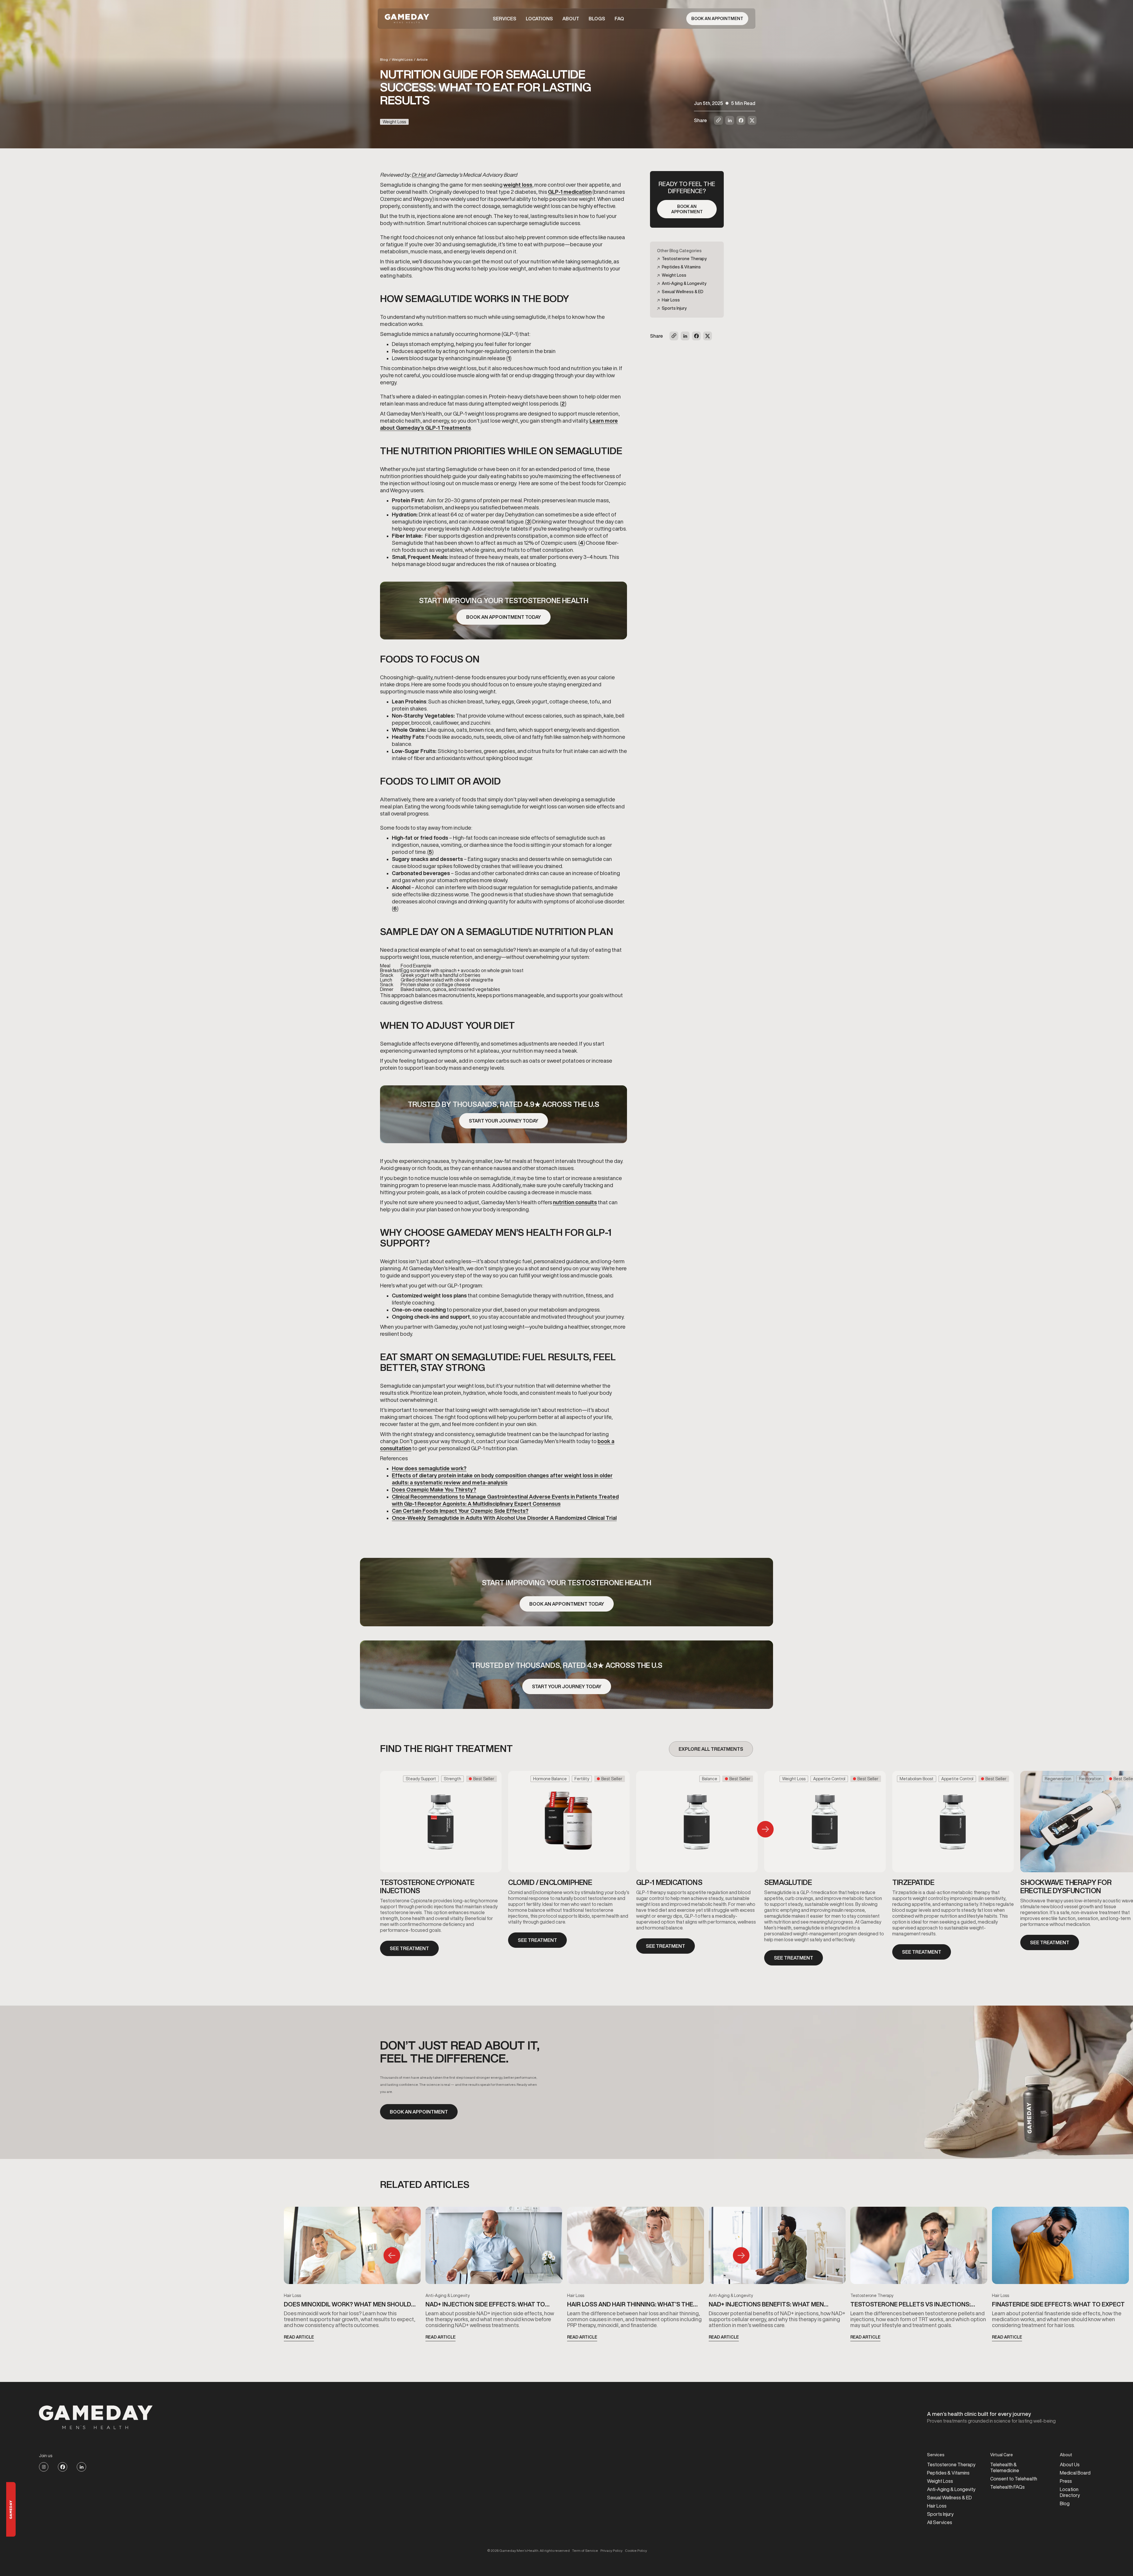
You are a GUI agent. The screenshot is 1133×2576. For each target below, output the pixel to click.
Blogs (597, 19)
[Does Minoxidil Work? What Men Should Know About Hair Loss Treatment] (352, 2248)
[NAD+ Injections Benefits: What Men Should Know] (777, 2248)
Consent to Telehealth (1014, 2479)
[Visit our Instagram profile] (44, 2467)
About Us (1070, 2465)
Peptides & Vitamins (948, 2473)
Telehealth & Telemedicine (1005, 2467)
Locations (539, 19)
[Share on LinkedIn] (730, 120)
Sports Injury (940, 2514)
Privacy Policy (611, 2551)
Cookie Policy (636, 2551)
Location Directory (1070, 2492)
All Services (940, 2522)
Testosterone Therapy (872, 2296)
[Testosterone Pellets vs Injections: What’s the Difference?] (919, 2248)
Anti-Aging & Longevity (448, 2296)
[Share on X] (752, 120)
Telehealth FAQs (1007, 2487)
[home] (408, 19)
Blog (384, 59)
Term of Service (585, 2551)
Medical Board (1075, 2473)
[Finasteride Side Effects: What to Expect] (1060, 2248)
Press (1066, 2481)
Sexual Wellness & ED (949, 2498)
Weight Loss (402, 59)
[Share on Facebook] (741, 120)
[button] (505, 19)
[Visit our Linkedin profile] (81, 2467)
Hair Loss (292, 2296)
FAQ (619, 19)
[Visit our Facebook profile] (63, 2467)
